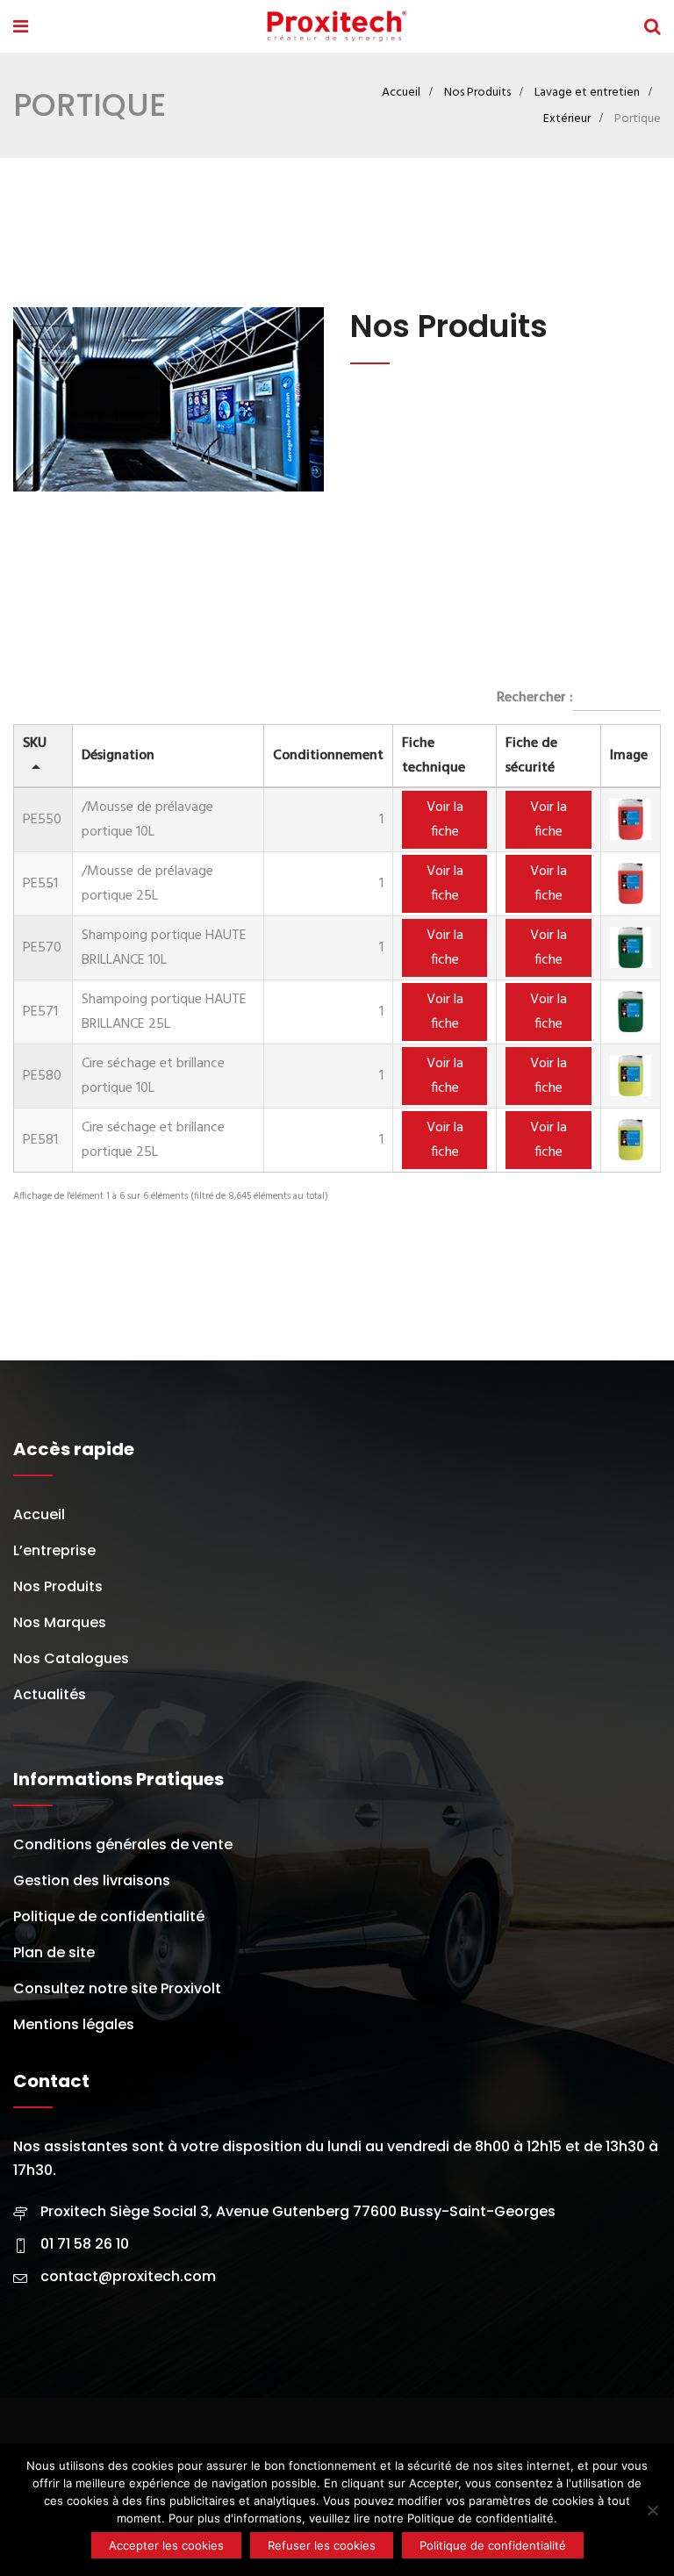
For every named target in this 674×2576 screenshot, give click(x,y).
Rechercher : (535, 698)
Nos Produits (477, 93)
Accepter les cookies (166, 2545)
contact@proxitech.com (128, 2276)
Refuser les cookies (322, 2545)
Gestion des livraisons (92, 1880)
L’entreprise (54, 1550)
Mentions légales (74, 2024)
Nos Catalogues (71, 1658)
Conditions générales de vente (123, 1844)
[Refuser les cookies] (652, 2510)
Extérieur (567, 119)
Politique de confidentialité (109, 1916)
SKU (35, 743)
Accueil (401, 93)
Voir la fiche (445, 820)
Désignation (118, 756)
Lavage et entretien (587, 93)
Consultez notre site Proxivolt (117, 1988)
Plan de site (54, 1952)
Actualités (50, 1694)
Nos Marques (60, 1622)
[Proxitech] (336, 29)
